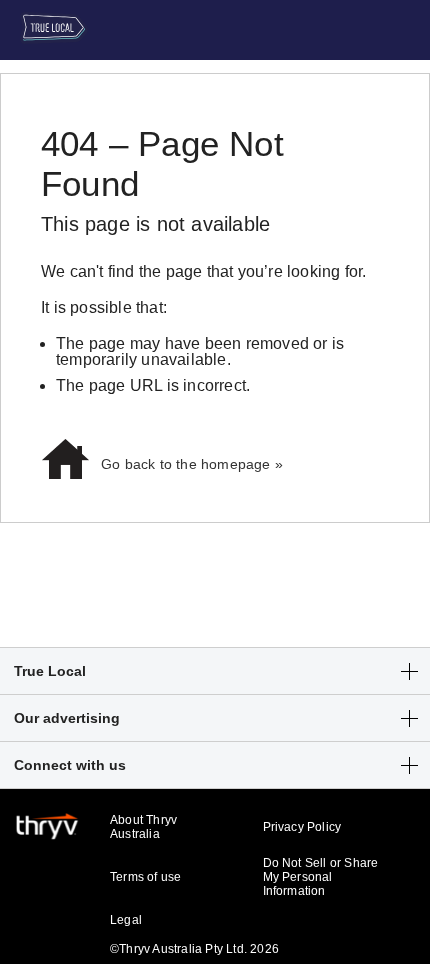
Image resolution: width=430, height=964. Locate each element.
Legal (126, 920)
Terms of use (145, 877)
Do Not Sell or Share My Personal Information (321, 877)
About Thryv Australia (143, 827)
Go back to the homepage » (192, 464)
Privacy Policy (302, 827)
